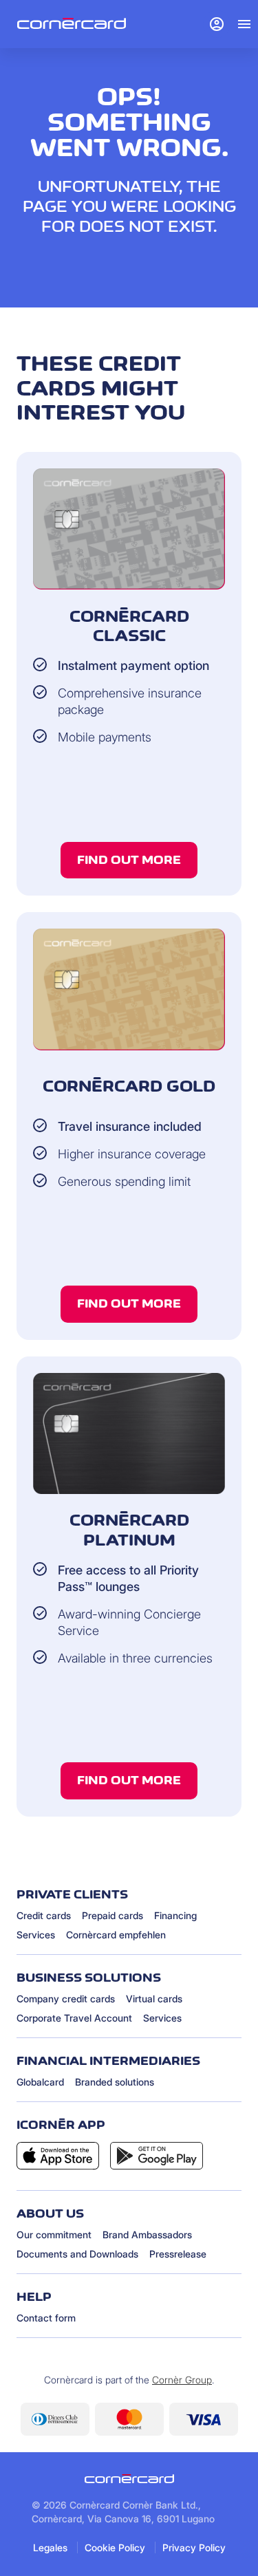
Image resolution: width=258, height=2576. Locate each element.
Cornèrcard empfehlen (116, 1935)
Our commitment (54, 2234)
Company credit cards (66, 1999)
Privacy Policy (194, 2547)
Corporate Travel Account (74, 2018)
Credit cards (44, 1915)
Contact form (46, 2318)
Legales (50, 2547)
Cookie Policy (115, 2547)
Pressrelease (178, 2254)
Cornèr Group (182, 2380)
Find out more (129, 860)
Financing (175, 1915)
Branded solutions (115, 2082)
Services (36, 1935)
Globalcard (40, 2082)
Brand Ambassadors (147, 2234)
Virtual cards (154, 1999)
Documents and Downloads (77, 2254)
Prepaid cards (112, 1915)
